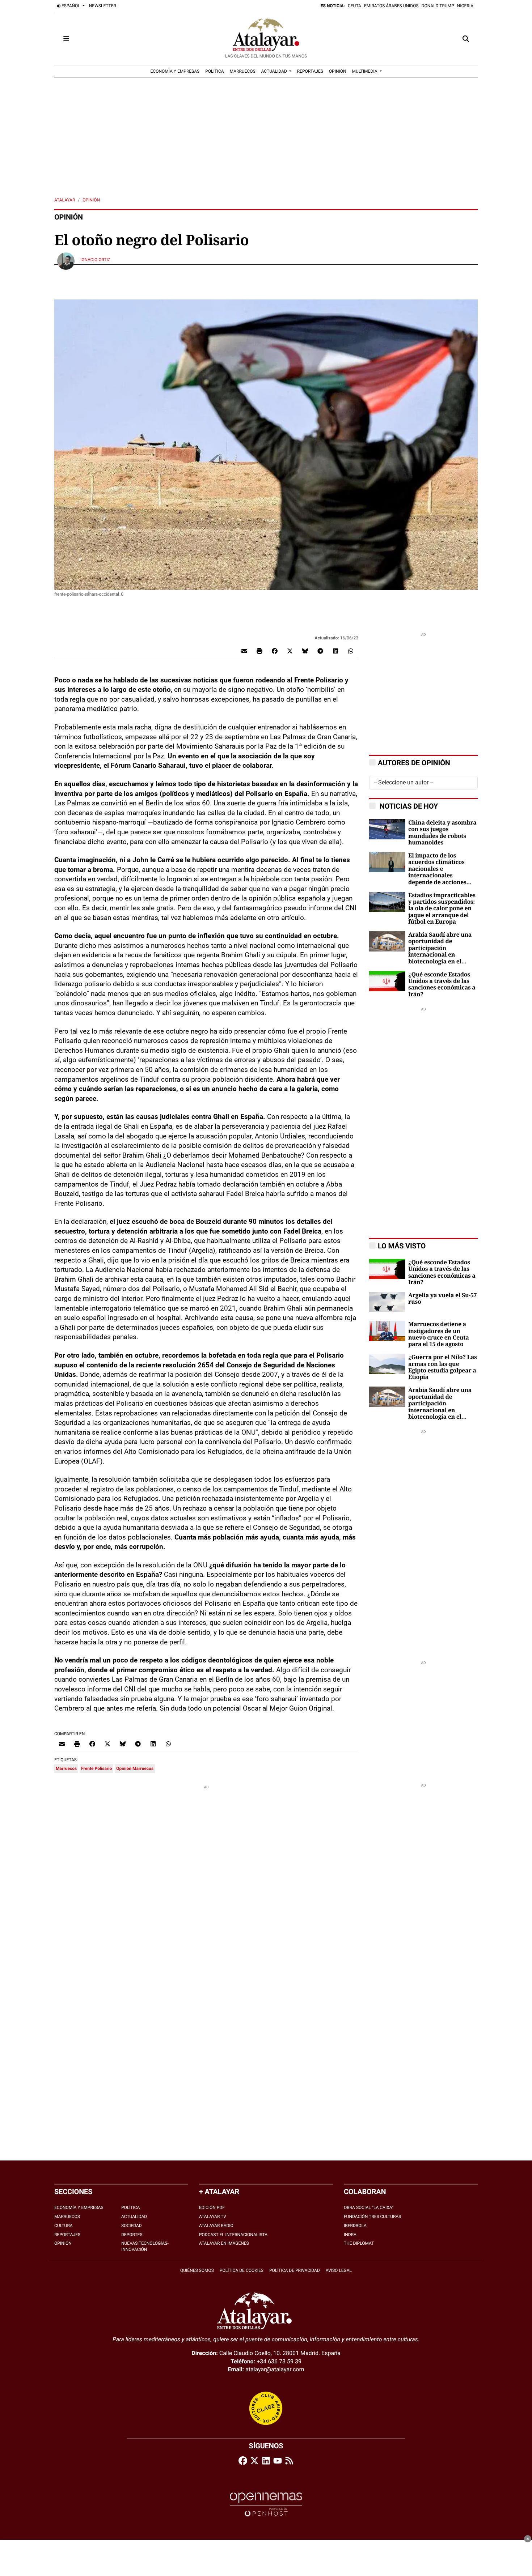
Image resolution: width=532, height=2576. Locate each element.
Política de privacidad (295, 2270)
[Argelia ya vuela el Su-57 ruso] (387, 1301)
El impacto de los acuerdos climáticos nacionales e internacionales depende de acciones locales (437, 869)
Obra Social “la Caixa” (369, 2207)
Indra (350, 2235)
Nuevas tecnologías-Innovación (145, 2246)
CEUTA (354, 6)
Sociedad (132, 2226)
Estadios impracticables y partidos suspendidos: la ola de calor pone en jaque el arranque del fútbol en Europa (442, 909)
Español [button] (71, 6)
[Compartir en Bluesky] (305, 651)
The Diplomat (359, 2243)
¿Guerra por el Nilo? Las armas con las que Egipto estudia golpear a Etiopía (442, 1367)
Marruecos (66, 1768)
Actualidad (134, 2217)
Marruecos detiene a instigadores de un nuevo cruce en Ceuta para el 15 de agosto (438, 1334)
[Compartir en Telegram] (320, 651)
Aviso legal (339, 2270)
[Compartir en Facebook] (275, 651)
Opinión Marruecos (135, 1768)
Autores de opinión (414, 763)
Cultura (64, 2226)
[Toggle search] (466, 39)
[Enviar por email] (244, 651)
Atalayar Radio (216, 2226)
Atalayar (65, 200)
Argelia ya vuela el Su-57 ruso (442, 1299)
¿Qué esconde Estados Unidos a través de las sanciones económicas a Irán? (442, 985)
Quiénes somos (197, 2270)
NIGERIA (465, 6)
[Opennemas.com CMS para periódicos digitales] (266, 2504)
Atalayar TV (213, 2217)
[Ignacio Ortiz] (66, 261)
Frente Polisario (96, 1768)
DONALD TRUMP (438, 6)
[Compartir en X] (290, 651)
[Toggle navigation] (66, 39)
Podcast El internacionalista (233, 2235)
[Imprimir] (259, 651)
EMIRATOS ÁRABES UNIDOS (391, 6)
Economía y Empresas (79, 2207)
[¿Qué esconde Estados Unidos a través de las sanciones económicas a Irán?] (387, 981)
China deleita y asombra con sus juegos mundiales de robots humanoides (442, 833)
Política (130, 2207)
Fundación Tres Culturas (372, 2217)
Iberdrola (355, 2226)
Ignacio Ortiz (96, 260)
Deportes (132, 2235)
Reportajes (67, 2235)
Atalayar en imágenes (224, 2243)
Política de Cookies (242, 2270)
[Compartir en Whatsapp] (351, 651)
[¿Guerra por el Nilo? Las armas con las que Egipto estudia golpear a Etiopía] (387, 1364)
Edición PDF (212, 2207)
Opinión (91, 200)
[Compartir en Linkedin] (335, 651)
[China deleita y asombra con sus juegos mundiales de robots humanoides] (387, 829)
